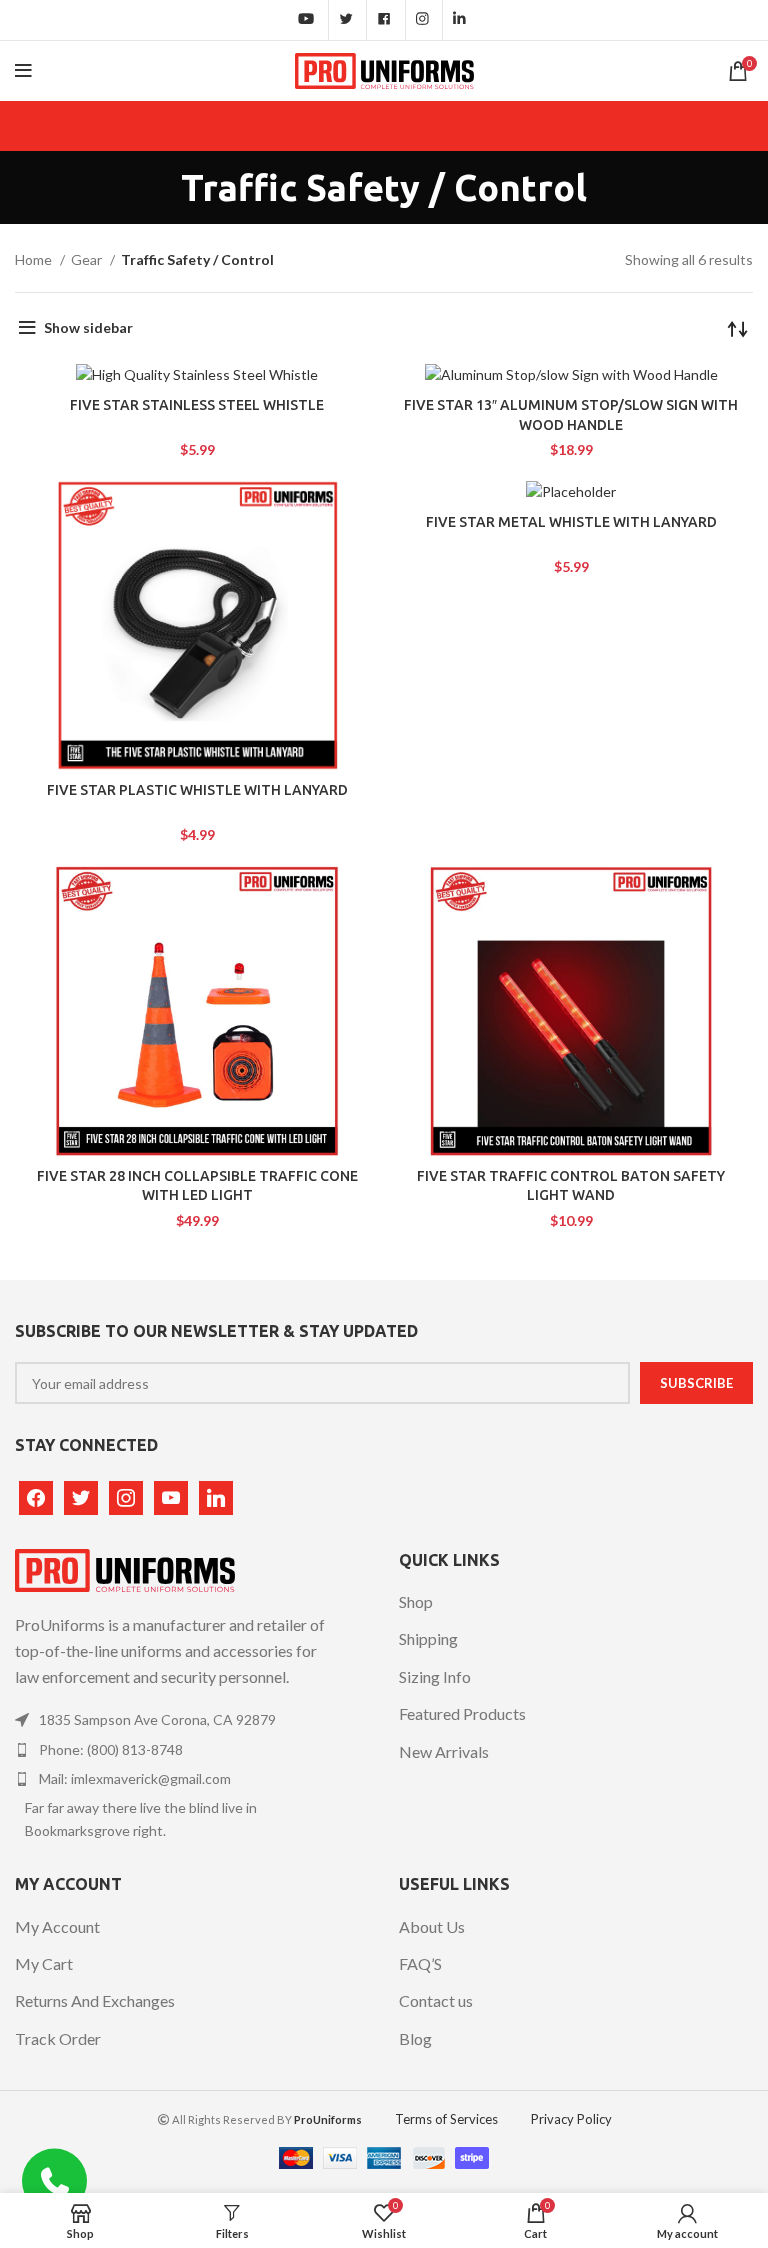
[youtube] (171, 1495)
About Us (432, 1926)
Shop (416, 1601)
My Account (57, 1926)
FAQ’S (420, 1963)
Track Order (58, 2038)
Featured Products (462, 1713)
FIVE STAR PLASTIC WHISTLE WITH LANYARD (197, 790)
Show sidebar (88, 327)
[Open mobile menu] (23, 71)
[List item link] (177, 1720)
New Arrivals (444, 1751)
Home (35, 259)
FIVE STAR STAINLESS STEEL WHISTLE (197, 405)
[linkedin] (216, 1495)
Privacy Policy (571, 2119)
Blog (415, 2038)
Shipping (428, 1638)
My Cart (44, 1963)
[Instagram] (126, 1495)
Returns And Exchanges (95, 2000)
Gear (88, 259)
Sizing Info (435, 1676)
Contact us (436, 2000)
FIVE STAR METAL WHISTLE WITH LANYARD (571, 522)
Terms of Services (446, 2119)
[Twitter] (81, 1495)
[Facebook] (36, 1495)
